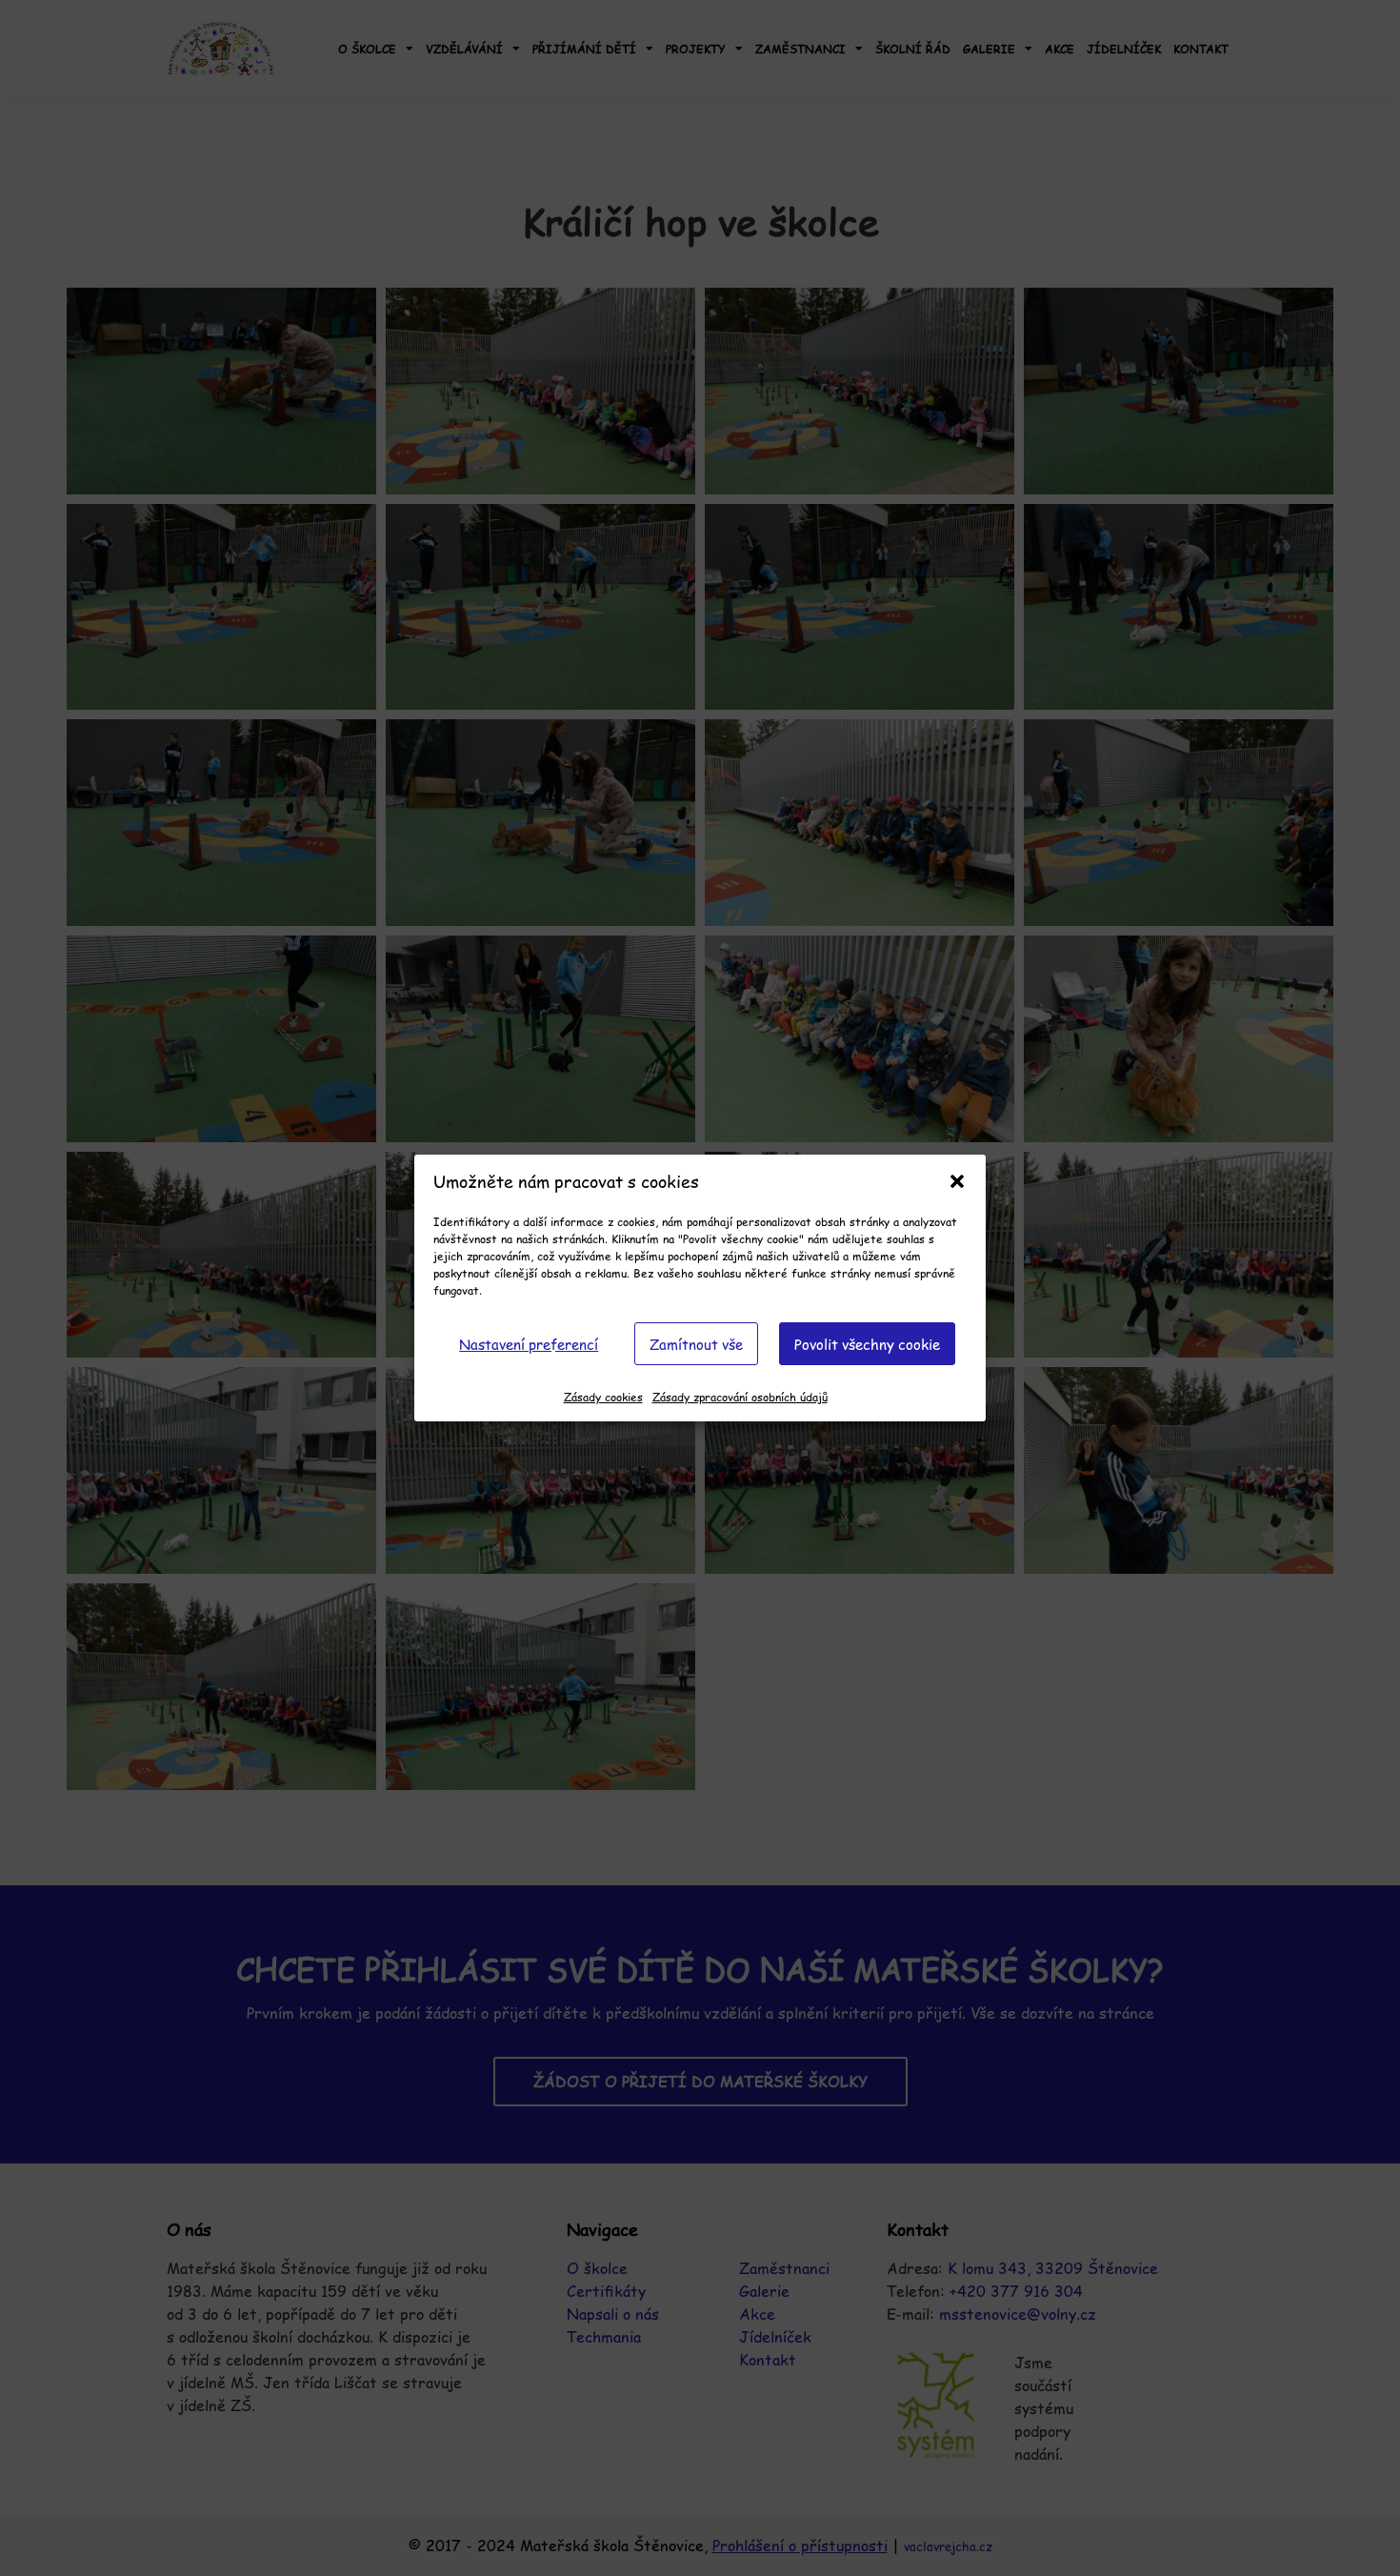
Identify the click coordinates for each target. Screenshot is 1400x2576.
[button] (957, 1181)
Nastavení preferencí (529, 1344)
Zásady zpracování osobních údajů (740, 1397)
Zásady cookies (603, 1397)
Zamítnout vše (696, 1344)
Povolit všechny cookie (867, 1344)
